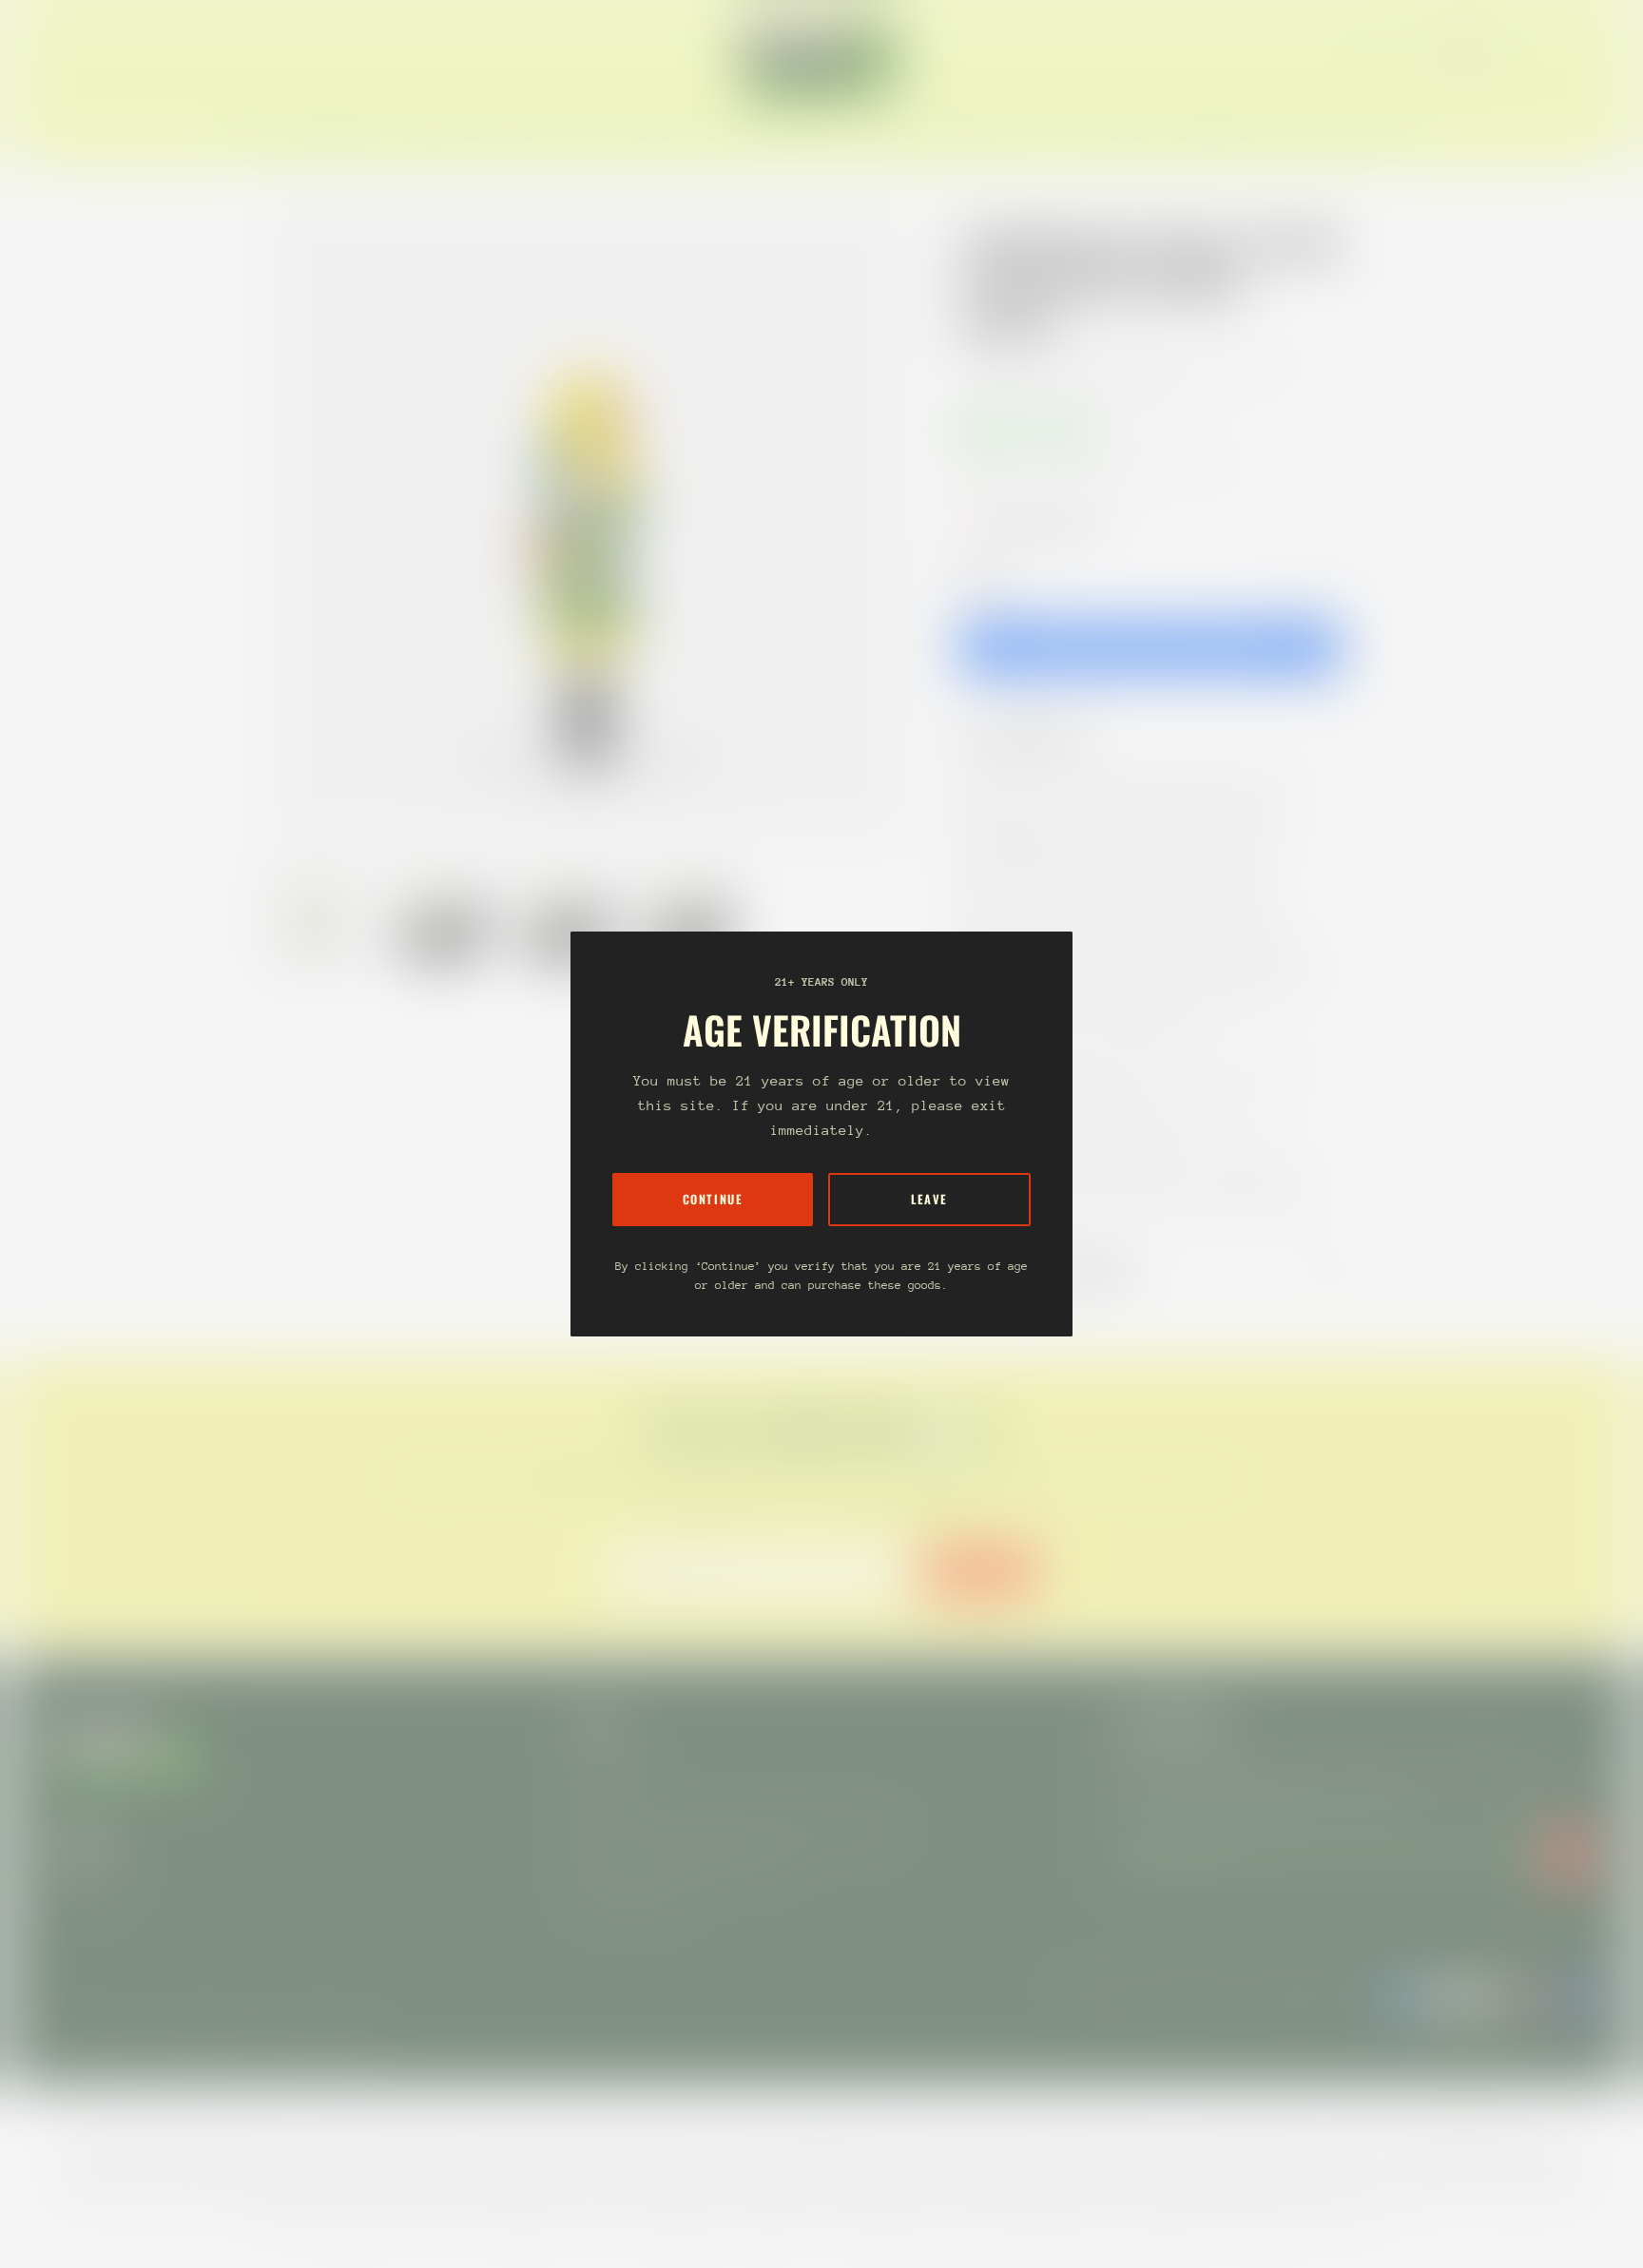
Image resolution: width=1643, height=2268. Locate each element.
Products (1048, 365)
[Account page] (1571, 59)
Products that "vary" (1063, 1272)
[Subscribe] (1567, 1855)
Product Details (1039, 736)
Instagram (84, 1882)
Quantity (983, 579)
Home (979, 365)
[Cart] (1594, 59)
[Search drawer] (1548, 59)
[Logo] (821, 59)
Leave (929, 1199)
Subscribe (980, 1571)
